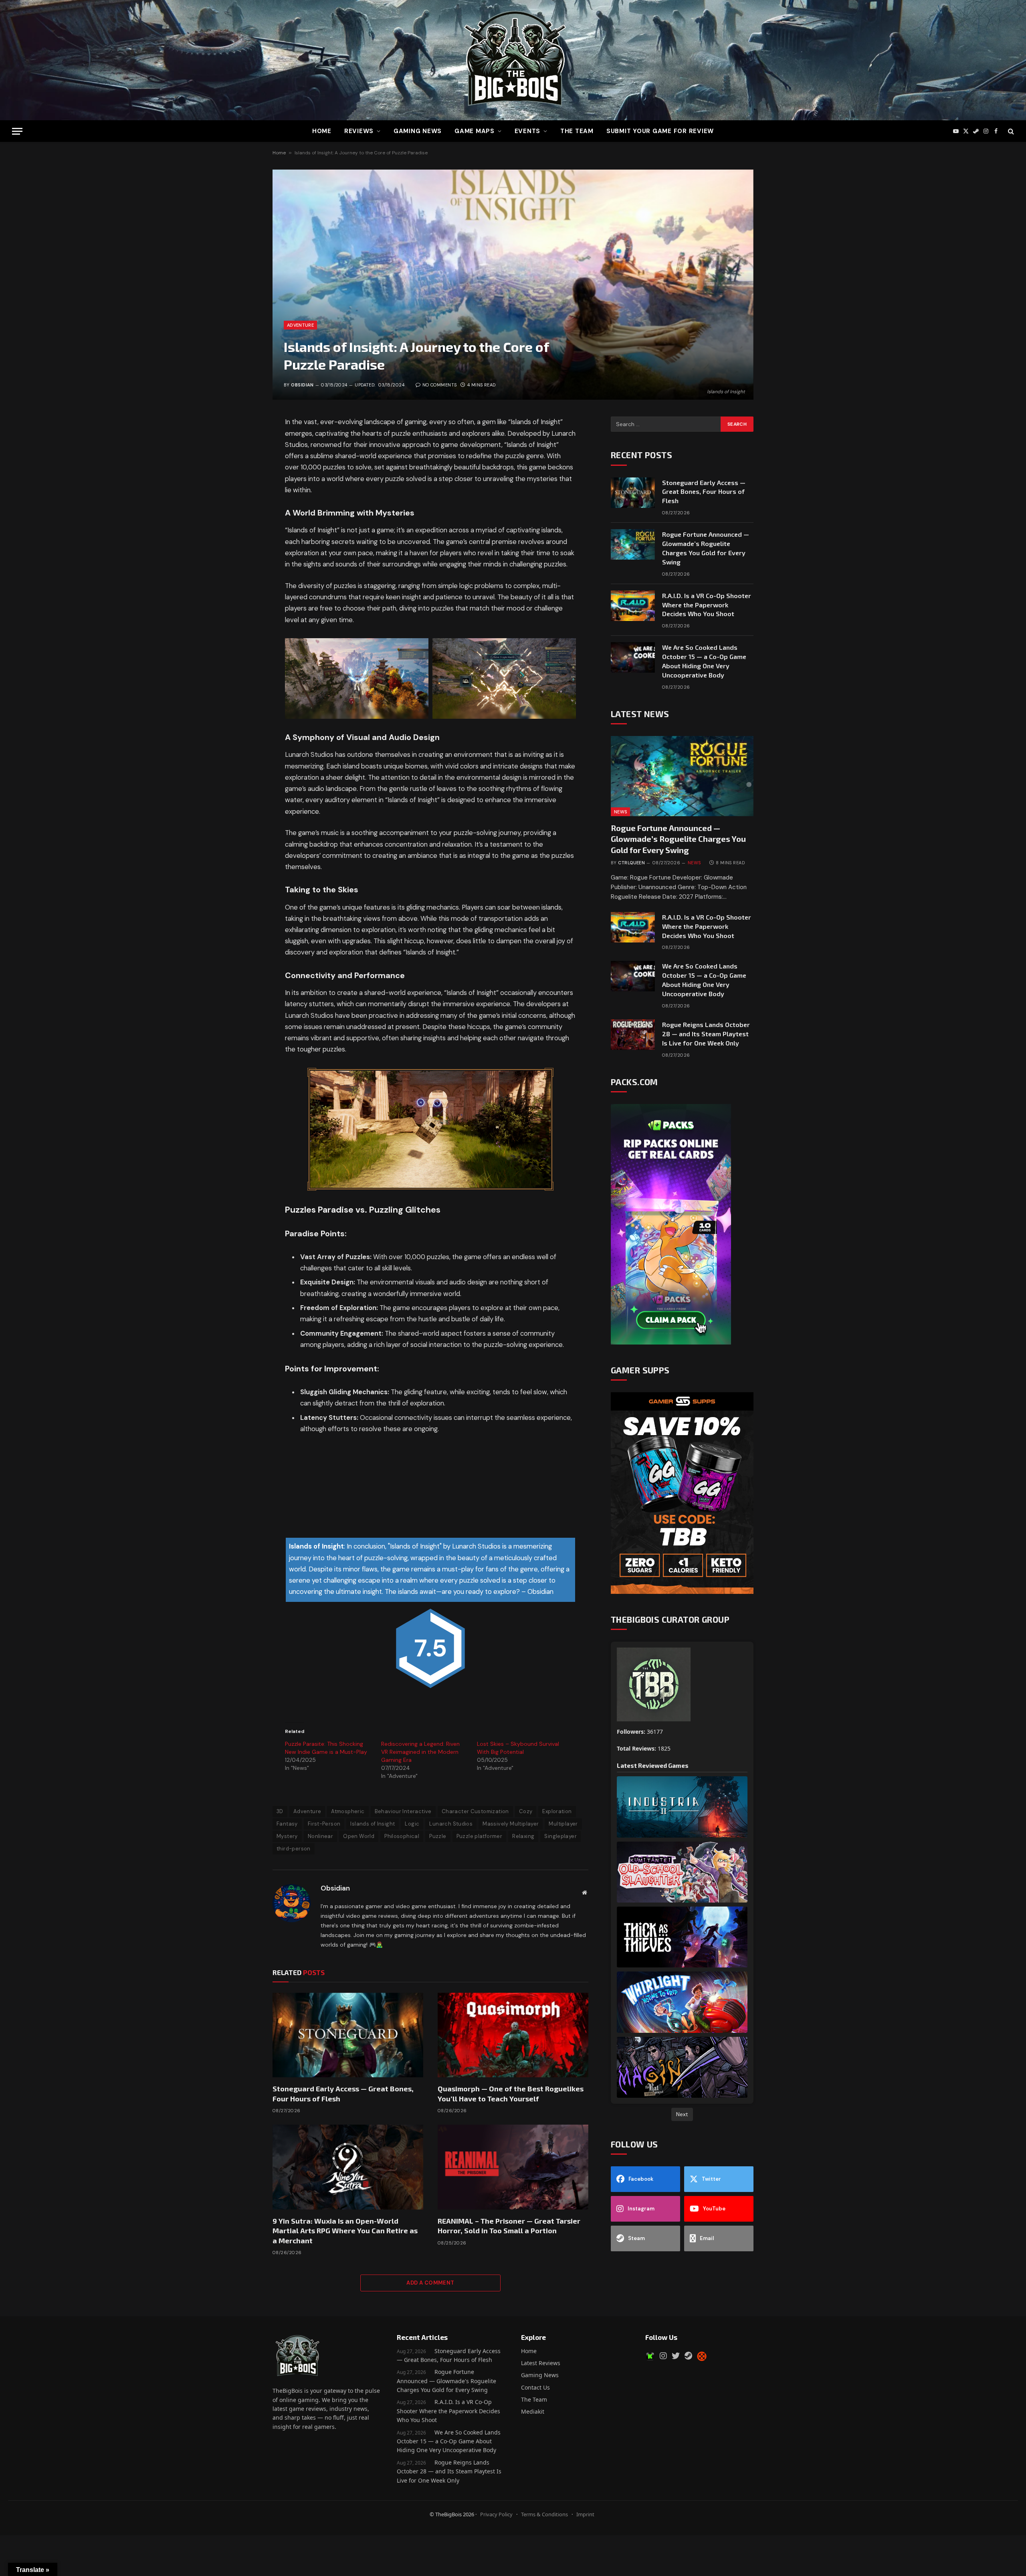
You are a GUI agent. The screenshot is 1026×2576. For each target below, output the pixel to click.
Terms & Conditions (544, 2514)
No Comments (439, 385)
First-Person (324, 1824)
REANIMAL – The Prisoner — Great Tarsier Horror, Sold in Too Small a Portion (509, 2226)
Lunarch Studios (451, 1824)
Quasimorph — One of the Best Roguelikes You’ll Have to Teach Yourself (511, 2093)
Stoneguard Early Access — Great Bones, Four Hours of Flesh (343, 2093)
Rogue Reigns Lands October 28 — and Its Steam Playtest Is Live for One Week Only (706, 1034)
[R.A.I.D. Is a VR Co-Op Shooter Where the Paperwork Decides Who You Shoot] (633, 606)
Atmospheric (348, 1811)
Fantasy (287, 1824)
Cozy (526, 1811)
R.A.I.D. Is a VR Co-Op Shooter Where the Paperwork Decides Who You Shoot (707, 605)
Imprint (585, 2514)
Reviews (359, 131)
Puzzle (438, 1836)
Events (528, 131)
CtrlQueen (631, 863)
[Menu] (17, 131)
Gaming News (418, 131)
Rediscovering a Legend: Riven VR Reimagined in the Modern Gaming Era (420, 1752)
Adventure (300, 325)
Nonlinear (321, 1836)
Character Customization (475, 1811)
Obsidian (302, 385)
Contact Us (535, 2387)
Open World (359, 1836)
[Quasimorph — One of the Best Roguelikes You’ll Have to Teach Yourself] (513, 2035)
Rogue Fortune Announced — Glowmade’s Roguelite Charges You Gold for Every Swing (706, 548)
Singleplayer (560, 1836)
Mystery (287, 1836)
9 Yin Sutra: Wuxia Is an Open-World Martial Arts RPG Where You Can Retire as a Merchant (345, 2231)
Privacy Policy (496, 2514)
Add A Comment (430, 2283)
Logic (412, 1824)
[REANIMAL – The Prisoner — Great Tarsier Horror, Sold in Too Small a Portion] (513, 2167)
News (620, 812)
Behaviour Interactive (403, 1811)
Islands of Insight (373, 1824)
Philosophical (402, 1836)
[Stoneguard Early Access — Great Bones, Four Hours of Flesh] (348, 2035)
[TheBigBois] (513, 60)
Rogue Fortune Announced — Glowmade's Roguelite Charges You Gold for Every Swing (446, 2381)
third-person (294, 1849)
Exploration (557, 1811)
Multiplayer (563, 1824)
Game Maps (475, 131)
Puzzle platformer (480, 1836)
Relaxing (523, 1836)
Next (682, 2114)
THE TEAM (577, 131)
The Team (534, 2399)
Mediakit (533, 2411)
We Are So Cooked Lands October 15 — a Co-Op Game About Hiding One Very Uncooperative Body (704, 661)
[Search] (1010, 131)
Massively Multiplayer (511, 1824)
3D (280, 1811)
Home (322, 131)
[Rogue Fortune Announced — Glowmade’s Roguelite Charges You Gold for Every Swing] (633, 544)
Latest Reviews (541, 2363)
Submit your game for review (660, 131)
